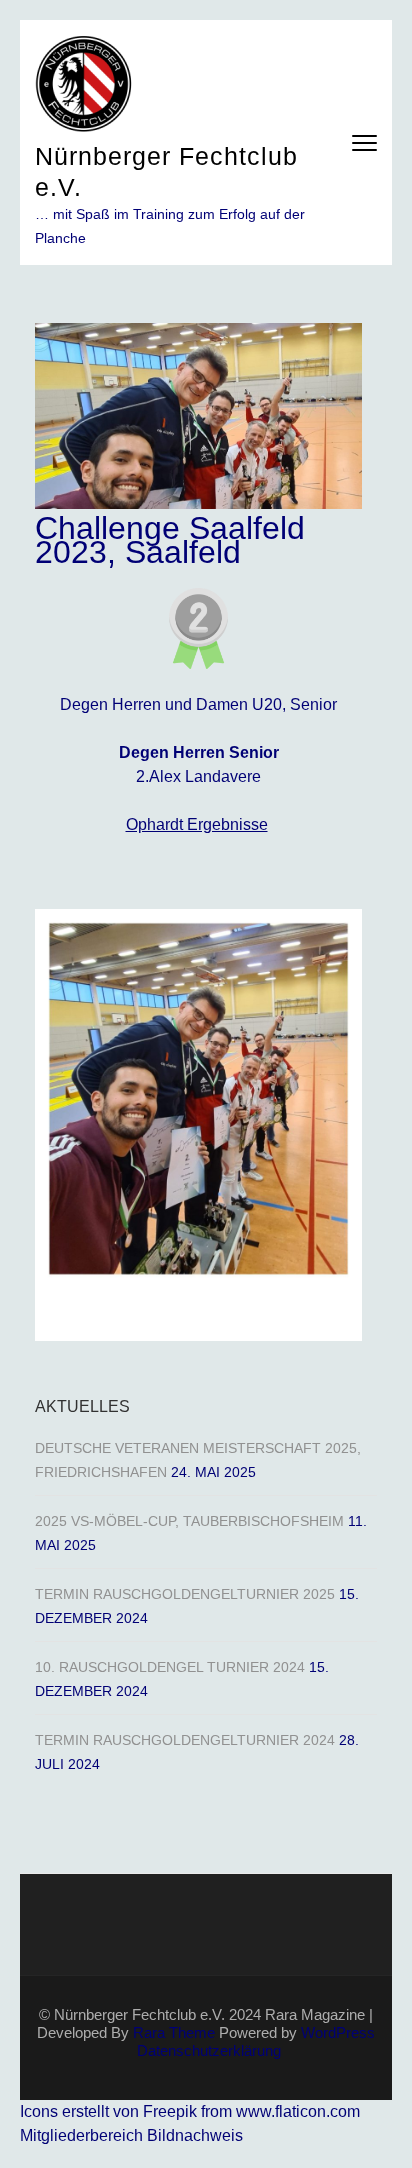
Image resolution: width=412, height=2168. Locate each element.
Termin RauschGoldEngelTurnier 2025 (185, 1594)
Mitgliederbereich (83, 2135)
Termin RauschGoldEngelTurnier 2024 (185, 1740)
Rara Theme (174, 2032)
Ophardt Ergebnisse (197, 824)
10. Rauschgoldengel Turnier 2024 (170, 1667)
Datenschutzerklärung (209, 2050)
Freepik (170, 2111)
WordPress (338, 2032)
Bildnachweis (195, 2135)
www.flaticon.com (298, 2111)
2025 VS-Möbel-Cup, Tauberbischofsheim (189, 1521)
